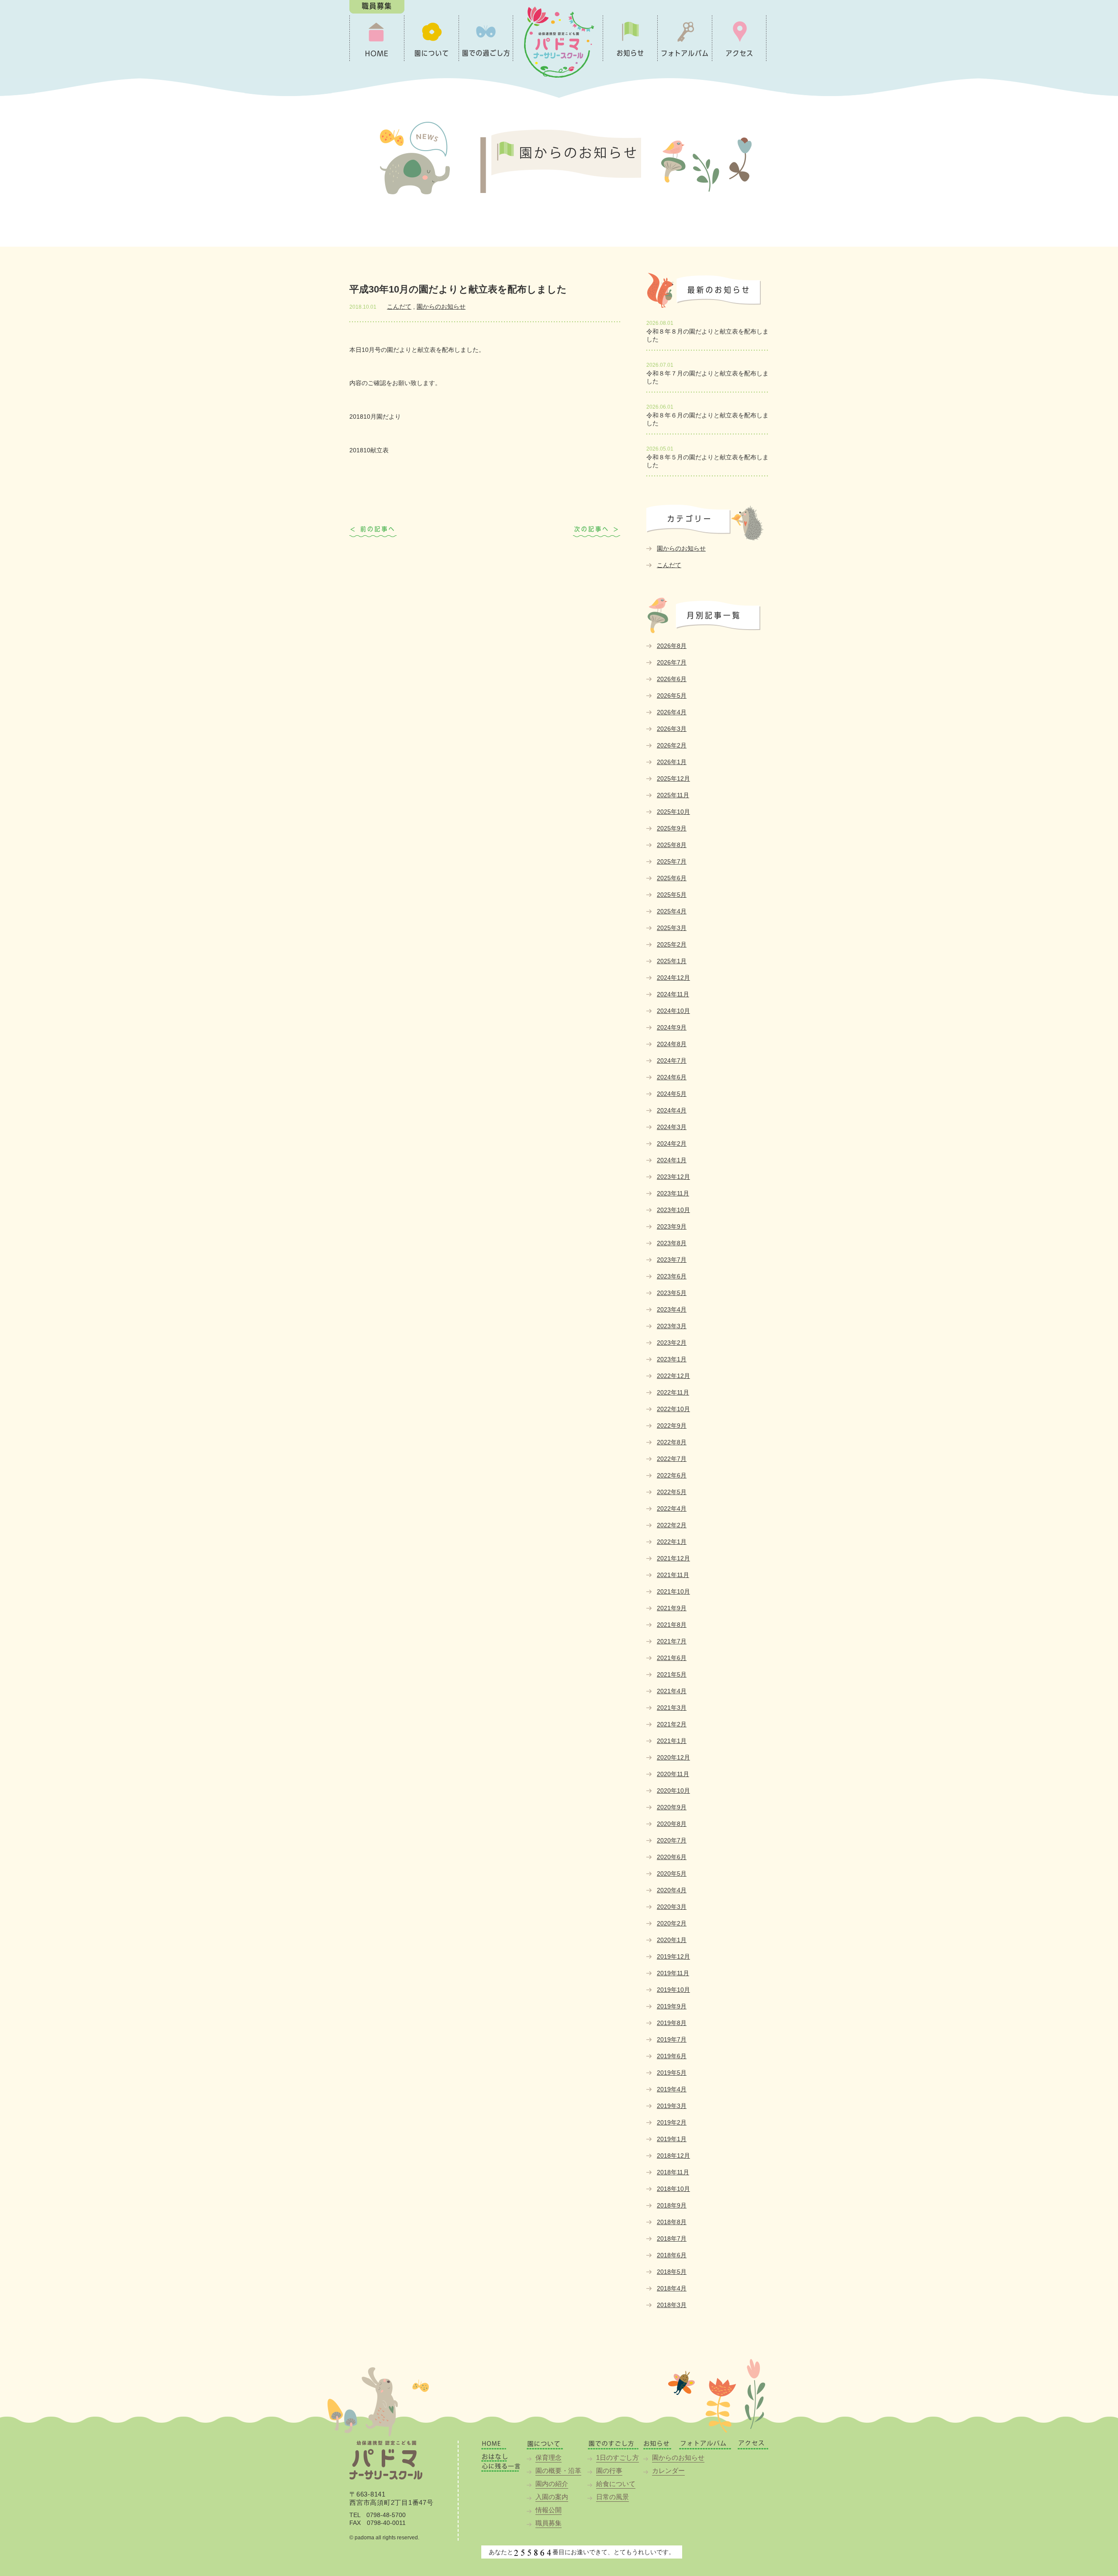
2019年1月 (672, 2139)
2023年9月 (672, 1226)
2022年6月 (672, 1475)
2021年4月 (672, 1691)
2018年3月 (672, 2305)
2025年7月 (672, 861)
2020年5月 (672, 1873)
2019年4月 (672, 2089)
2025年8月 (672, 845)
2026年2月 (672, 745)
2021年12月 (673, 1558)
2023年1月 (672, 1359)
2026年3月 (672, 729)
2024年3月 (672, 1127)
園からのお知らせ (441, 307)
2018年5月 (672, 2272)
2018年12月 (673, 2156)
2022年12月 (673, 1376)
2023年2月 (672, 1343)
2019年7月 (672, 2039)
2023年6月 (672, 1276)
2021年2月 (672, 1724)
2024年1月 (672, 1160)
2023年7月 (672, 1260)
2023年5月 (672, 1293)
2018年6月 (672, 2255)
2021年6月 (672, 1658)
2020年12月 (673, 1757)
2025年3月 (672, 928)
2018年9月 (672, 2205)
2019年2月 (672, 2122)
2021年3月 (672, 1708)
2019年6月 (672, 2056)
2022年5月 (672, 1492)
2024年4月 (672, 1110)
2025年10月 (673, 812)
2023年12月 (673, 1177)
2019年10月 (673, 1990)
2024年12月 (673, 978)
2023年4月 (672, 1309)
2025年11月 (673, 795)
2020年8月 (672, 1824)
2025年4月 (672, 911)
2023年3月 (672, 1326)
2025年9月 (672, 828)
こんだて (399, 307)
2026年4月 (672, 712)
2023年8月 (672, 1243)
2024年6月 (672, 1077)
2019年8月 (672, 2023)
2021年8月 (672, 1625)
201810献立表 (369, 450)
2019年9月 (672, 2006)
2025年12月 (673, 778)
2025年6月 (672, 878)
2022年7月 (672, 1459)
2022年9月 (672, 1426)
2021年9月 (672, 1608)
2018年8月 (672, 2222)
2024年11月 (673, 994)
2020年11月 (673, 1774)
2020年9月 (672, 1807)
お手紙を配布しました (373, 532)
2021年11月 (673, 1575)
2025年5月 (672, 895)
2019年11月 (673, 1973)
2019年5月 (672, 2073)
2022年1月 (672, 1542)
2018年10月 (673, 2189)
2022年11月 (673, 1392)
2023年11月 (673, 1193)
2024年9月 (672, 1027)
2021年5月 (672, 1674)
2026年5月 (672, 696)
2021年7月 (672, 1641)
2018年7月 (672, 2239)
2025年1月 (672, 961)
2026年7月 (672, 662)
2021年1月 (672, 1741)
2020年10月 (673, 1791)
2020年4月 (672, 1890)
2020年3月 (672, 1907)
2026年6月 (672, 679)
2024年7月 (672, 1061)
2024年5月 (672, 1094)
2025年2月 (672, 944)
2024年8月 (672, 1044)
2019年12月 (673, 1956)
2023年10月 (673, 1210)
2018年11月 (673, 2172)
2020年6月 (672, 1857)
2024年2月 (672, 1143)
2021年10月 (673, 1591)
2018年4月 (672, 2288)
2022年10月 (673, 1409)
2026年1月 (672, 762)
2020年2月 (672, 1923)
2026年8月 (672, 646)
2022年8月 (672, 1442)
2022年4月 (672, 1508)
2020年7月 (672, 1840)
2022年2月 (672, 1525)
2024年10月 (673, 1011)
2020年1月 (672, 1940)
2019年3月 (672, 2106)
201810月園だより (375, 417)
